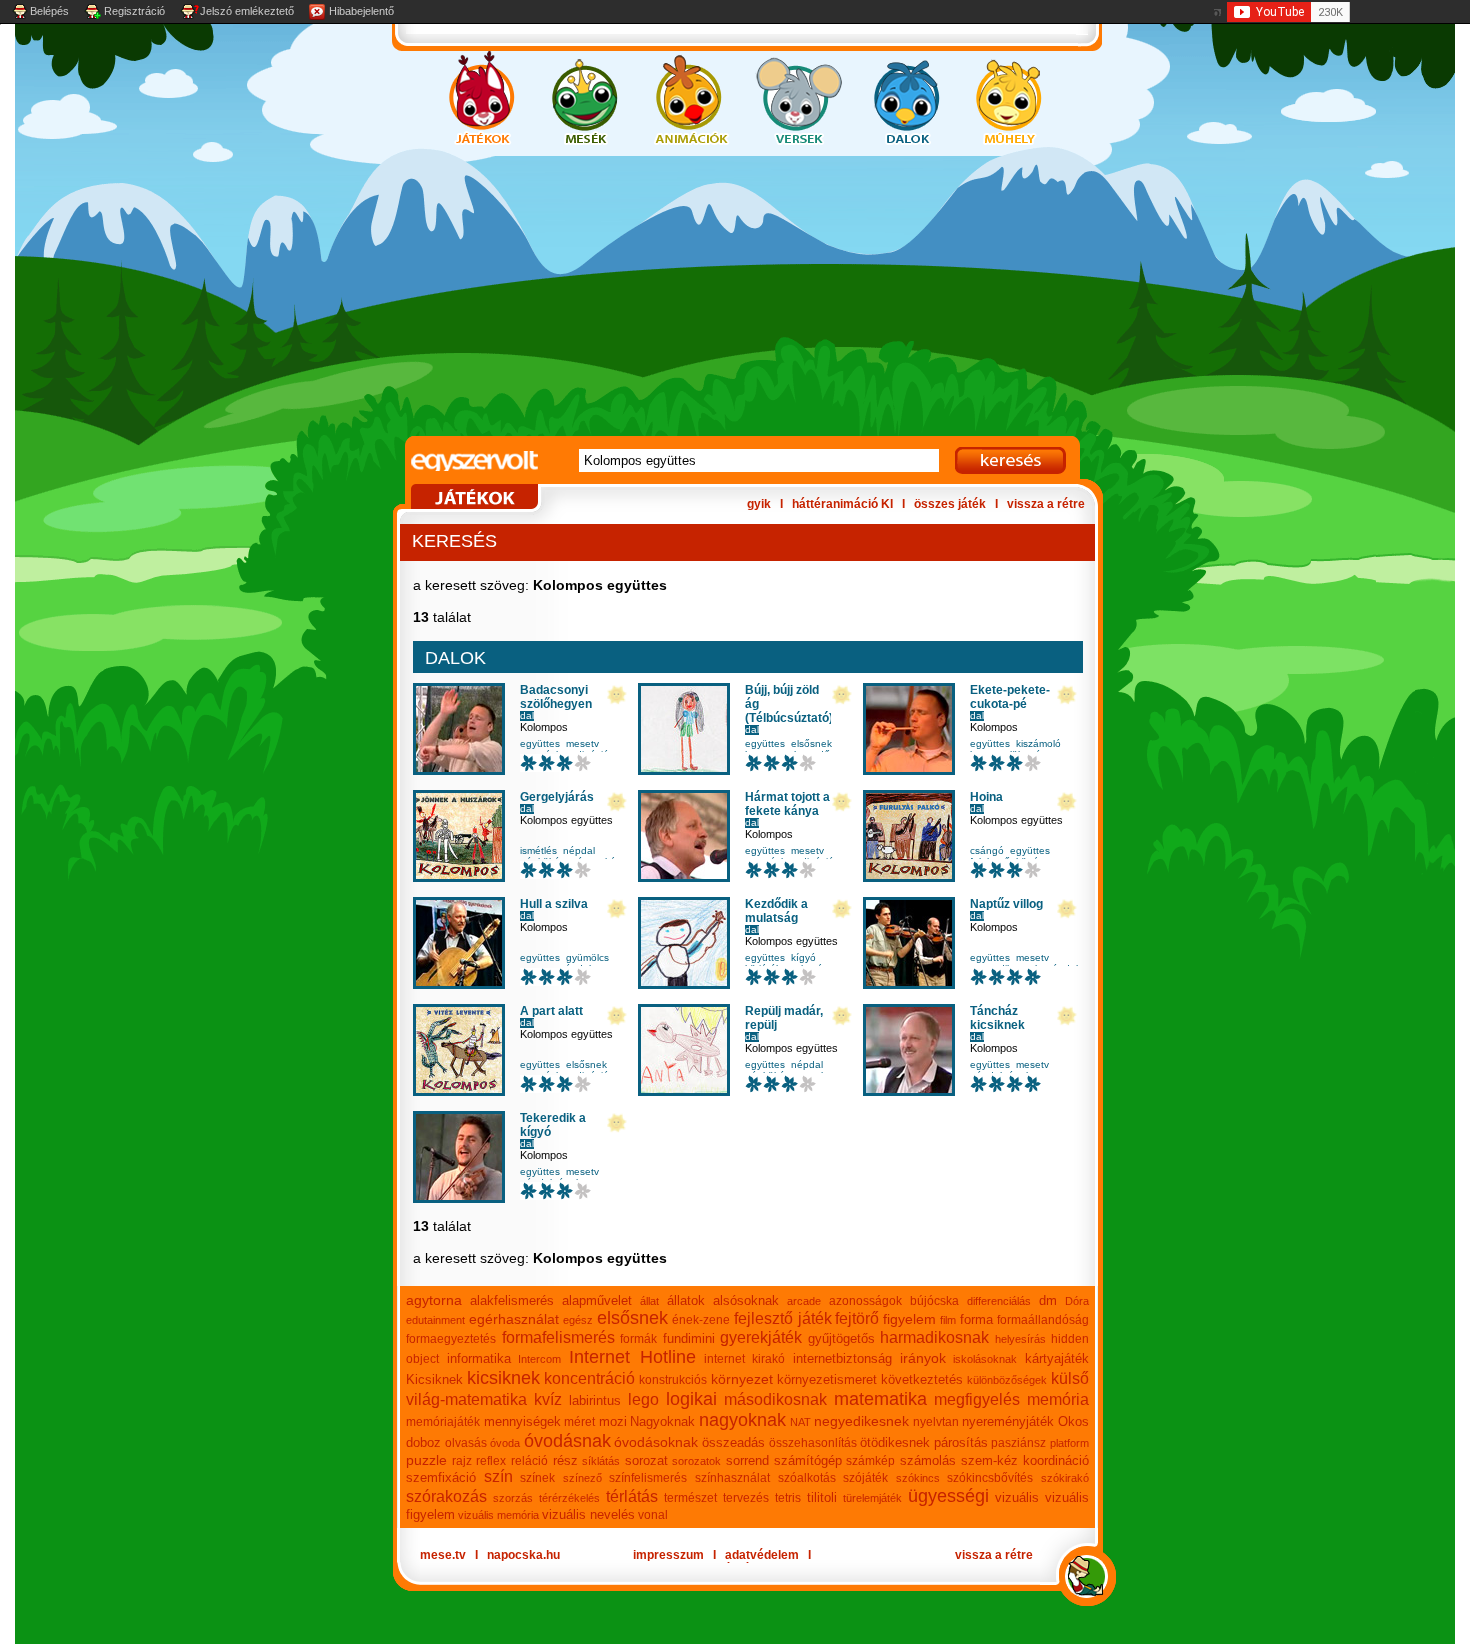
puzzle (426, 1460)
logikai (691, 1399)
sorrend (747, 1460)
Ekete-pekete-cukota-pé (1010, 697)
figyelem (909, 1319)
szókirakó (1065, 1478)
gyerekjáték (761, 1337)
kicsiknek (503, 1378)
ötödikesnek (895, 1442)
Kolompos (544, 727)
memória (1058, 1399)
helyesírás (1020, 1339)
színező (582, 1478)
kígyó (803, 957)
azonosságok (865, 1301)
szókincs (918, 1478)
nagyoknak (742, 1420)
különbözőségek (1007, 1380)
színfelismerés (648, 1478)
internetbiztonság (842, 1358)
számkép (870, 1461)
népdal (579, 850)
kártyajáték (1057, 1358)
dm (1048, 1300)
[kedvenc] (617, 695)
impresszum (668, 1555)
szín (498, 1476)
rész (565, 1460)
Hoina (986, 797)
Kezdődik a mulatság (776, 911)
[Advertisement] (715, 296)
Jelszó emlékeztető (247, 11)
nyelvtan (936, 1422)
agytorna (434, 1300)
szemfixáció (441, 1477)
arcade (804, 1301)
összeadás (733, 1442)
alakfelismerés (512, 1300)
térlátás (632, 1496)
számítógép (808, 1460)
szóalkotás (807, 1478)
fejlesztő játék (783, 1318)
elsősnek (811, 743)
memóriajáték (443, 1422)
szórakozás (446, 1496)
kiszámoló (1038, 743)
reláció (529, 1461)
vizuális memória (498, 1515)
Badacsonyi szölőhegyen (556, 697)
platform (1069, 1443)
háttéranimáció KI (842, 504)
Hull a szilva (554, 904)
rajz (462, 1461)
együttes (540, 743)
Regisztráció (134, 11)
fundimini (689, 1338)
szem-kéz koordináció (1025, 1460)
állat (649, 1301)
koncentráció (589, 1378)
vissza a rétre (1046, 504)
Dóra (1077, 1301)
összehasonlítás (813, 1443)
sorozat (646, 1460)
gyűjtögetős (841, 1338)
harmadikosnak (934, 1337)
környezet (742, 1379)
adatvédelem (762, 1555)
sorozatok (696, 1461)
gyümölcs (587, 957)
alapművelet (597, 1300)
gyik (759, 504)
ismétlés (538, 850)
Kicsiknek (434, 1379)
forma (976, 1319)
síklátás (601, 1461)
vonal (653, 1515)
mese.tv (443, 1555)
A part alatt (551, 1011)
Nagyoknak (662, 1421)
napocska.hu (523, 1555)
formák (638, 1339)
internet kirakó (745, 1359)
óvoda (505, 1443)
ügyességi (948, 1496)
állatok (686, 1300)
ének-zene (701, 1320)
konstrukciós (673, 1380)
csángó (987, 850)
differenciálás (999, 1301)
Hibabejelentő (361, 11)
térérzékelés (569, 1498)
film (948, 1320)
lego (643, 1399)
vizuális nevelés (588, 1514)
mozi (613, 1421)
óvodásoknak (656, 1442)
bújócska (934, 1301)
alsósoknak (746, 1300)
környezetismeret (827, 1379)
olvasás (466, 1443)
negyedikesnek (861, 1421)
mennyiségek (522, 1421)
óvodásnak (567, 1441)
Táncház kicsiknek (997, 1018)
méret (579, 1422)
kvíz (548, 1399)
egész (578, 1320)
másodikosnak (775, 1399)
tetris (788, 1498)
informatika (479, 1358)
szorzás (513, 1498)
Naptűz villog (1006, 904)
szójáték (865, 1478)
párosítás (961, 1442)
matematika (880, 1399)
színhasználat (732, 1478)
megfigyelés (977, 1399)
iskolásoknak (985, 1359)
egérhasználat (514, 1319)
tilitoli (822, 1497)
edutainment (435, 1320)
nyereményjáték (1008, 1421)
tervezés (746, 1498)
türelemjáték (872, 1498)
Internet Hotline (632, 1357)
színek (537, 1478)
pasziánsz (1018, 1443)
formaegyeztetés (451, 1339)
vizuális (1017, 1497)
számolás (928, 1460)
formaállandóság (1043, 1320)
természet (690, 1498)
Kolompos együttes (566, 820)
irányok (923, 1358)
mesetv (582, 743)
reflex (491, 1461)
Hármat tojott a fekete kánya (787, 804)
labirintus (595, 1400)
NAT (800, 1422)
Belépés (49, 11)
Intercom (539, 1359)
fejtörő (857, 1318)
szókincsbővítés (990, 1478)
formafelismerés (558, 1337)
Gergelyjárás (557, 797)
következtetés (922, 1379)
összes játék (950, 504)
